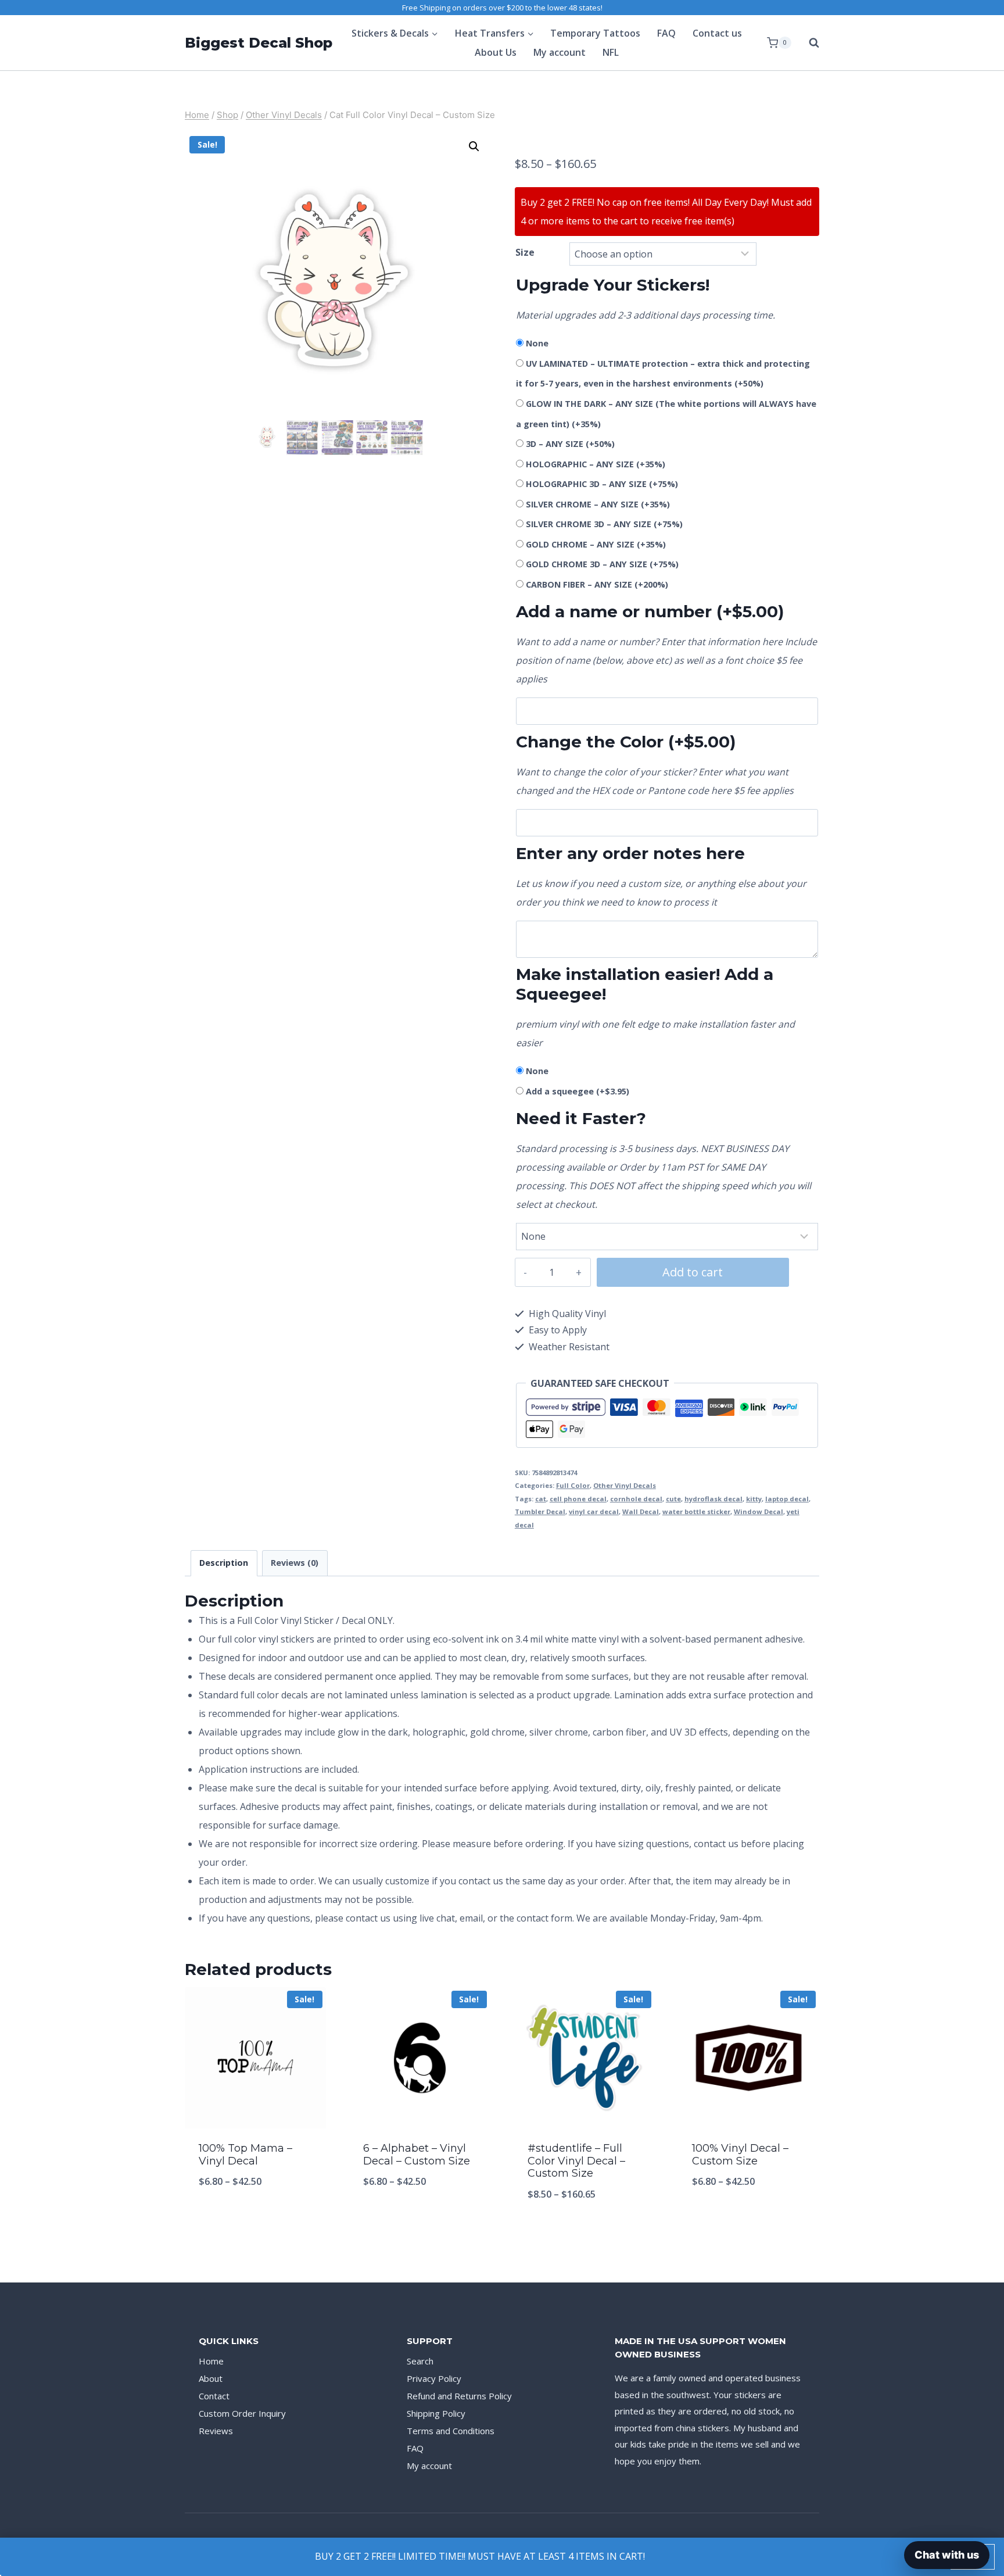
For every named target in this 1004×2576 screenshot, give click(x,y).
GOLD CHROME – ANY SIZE (596, 544)
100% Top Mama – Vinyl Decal (245, 2155)
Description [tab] (224, 1563)
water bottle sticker (696, 1511)
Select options (256, 2220)
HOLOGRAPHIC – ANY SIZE (596, 464)
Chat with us (947, 2555)
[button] (474, 146)
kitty (754, 1499)
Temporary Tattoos (595, 33)
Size (525, 252)
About (211, 2378)
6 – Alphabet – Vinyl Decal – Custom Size (417, 2155)
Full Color (573, 1485)
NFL (611, 52)
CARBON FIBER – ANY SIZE (597, 584)
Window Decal (759, 1511)
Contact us (717, 33)
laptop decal (787, 1499)
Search (420, 2361)
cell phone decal (578, 1499)
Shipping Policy (436, 2413)
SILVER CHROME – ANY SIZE (598, 504)
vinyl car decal (594, 1511)
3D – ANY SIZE (570, 444)
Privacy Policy (434, 2378)
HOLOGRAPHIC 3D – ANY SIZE (602, 484)
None (537, 343)
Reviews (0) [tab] (295, 1563)
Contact (214, 2396)
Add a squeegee (578, 1091)
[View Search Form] (808, 43)
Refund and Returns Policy (459, 2396)
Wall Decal (641, 1511)
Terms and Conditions (451, 2431)
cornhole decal (636, 1499)
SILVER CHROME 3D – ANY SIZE (604, 524)
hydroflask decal (713, 1499)
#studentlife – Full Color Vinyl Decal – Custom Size (576, 2161)
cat (541, 1499)
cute (673, 1499)
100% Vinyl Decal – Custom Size (740, 2155)
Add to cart (693, 1272)
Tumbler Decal (540, 1511)
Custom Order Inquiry (242, 2413)
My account (560, 52)
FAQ (666, 33)
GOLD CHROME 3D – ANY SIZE (602, 564)
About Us (496, 52)
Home (211, 2361)
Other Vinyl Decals (625, 1485)
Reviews (216, 2431)
